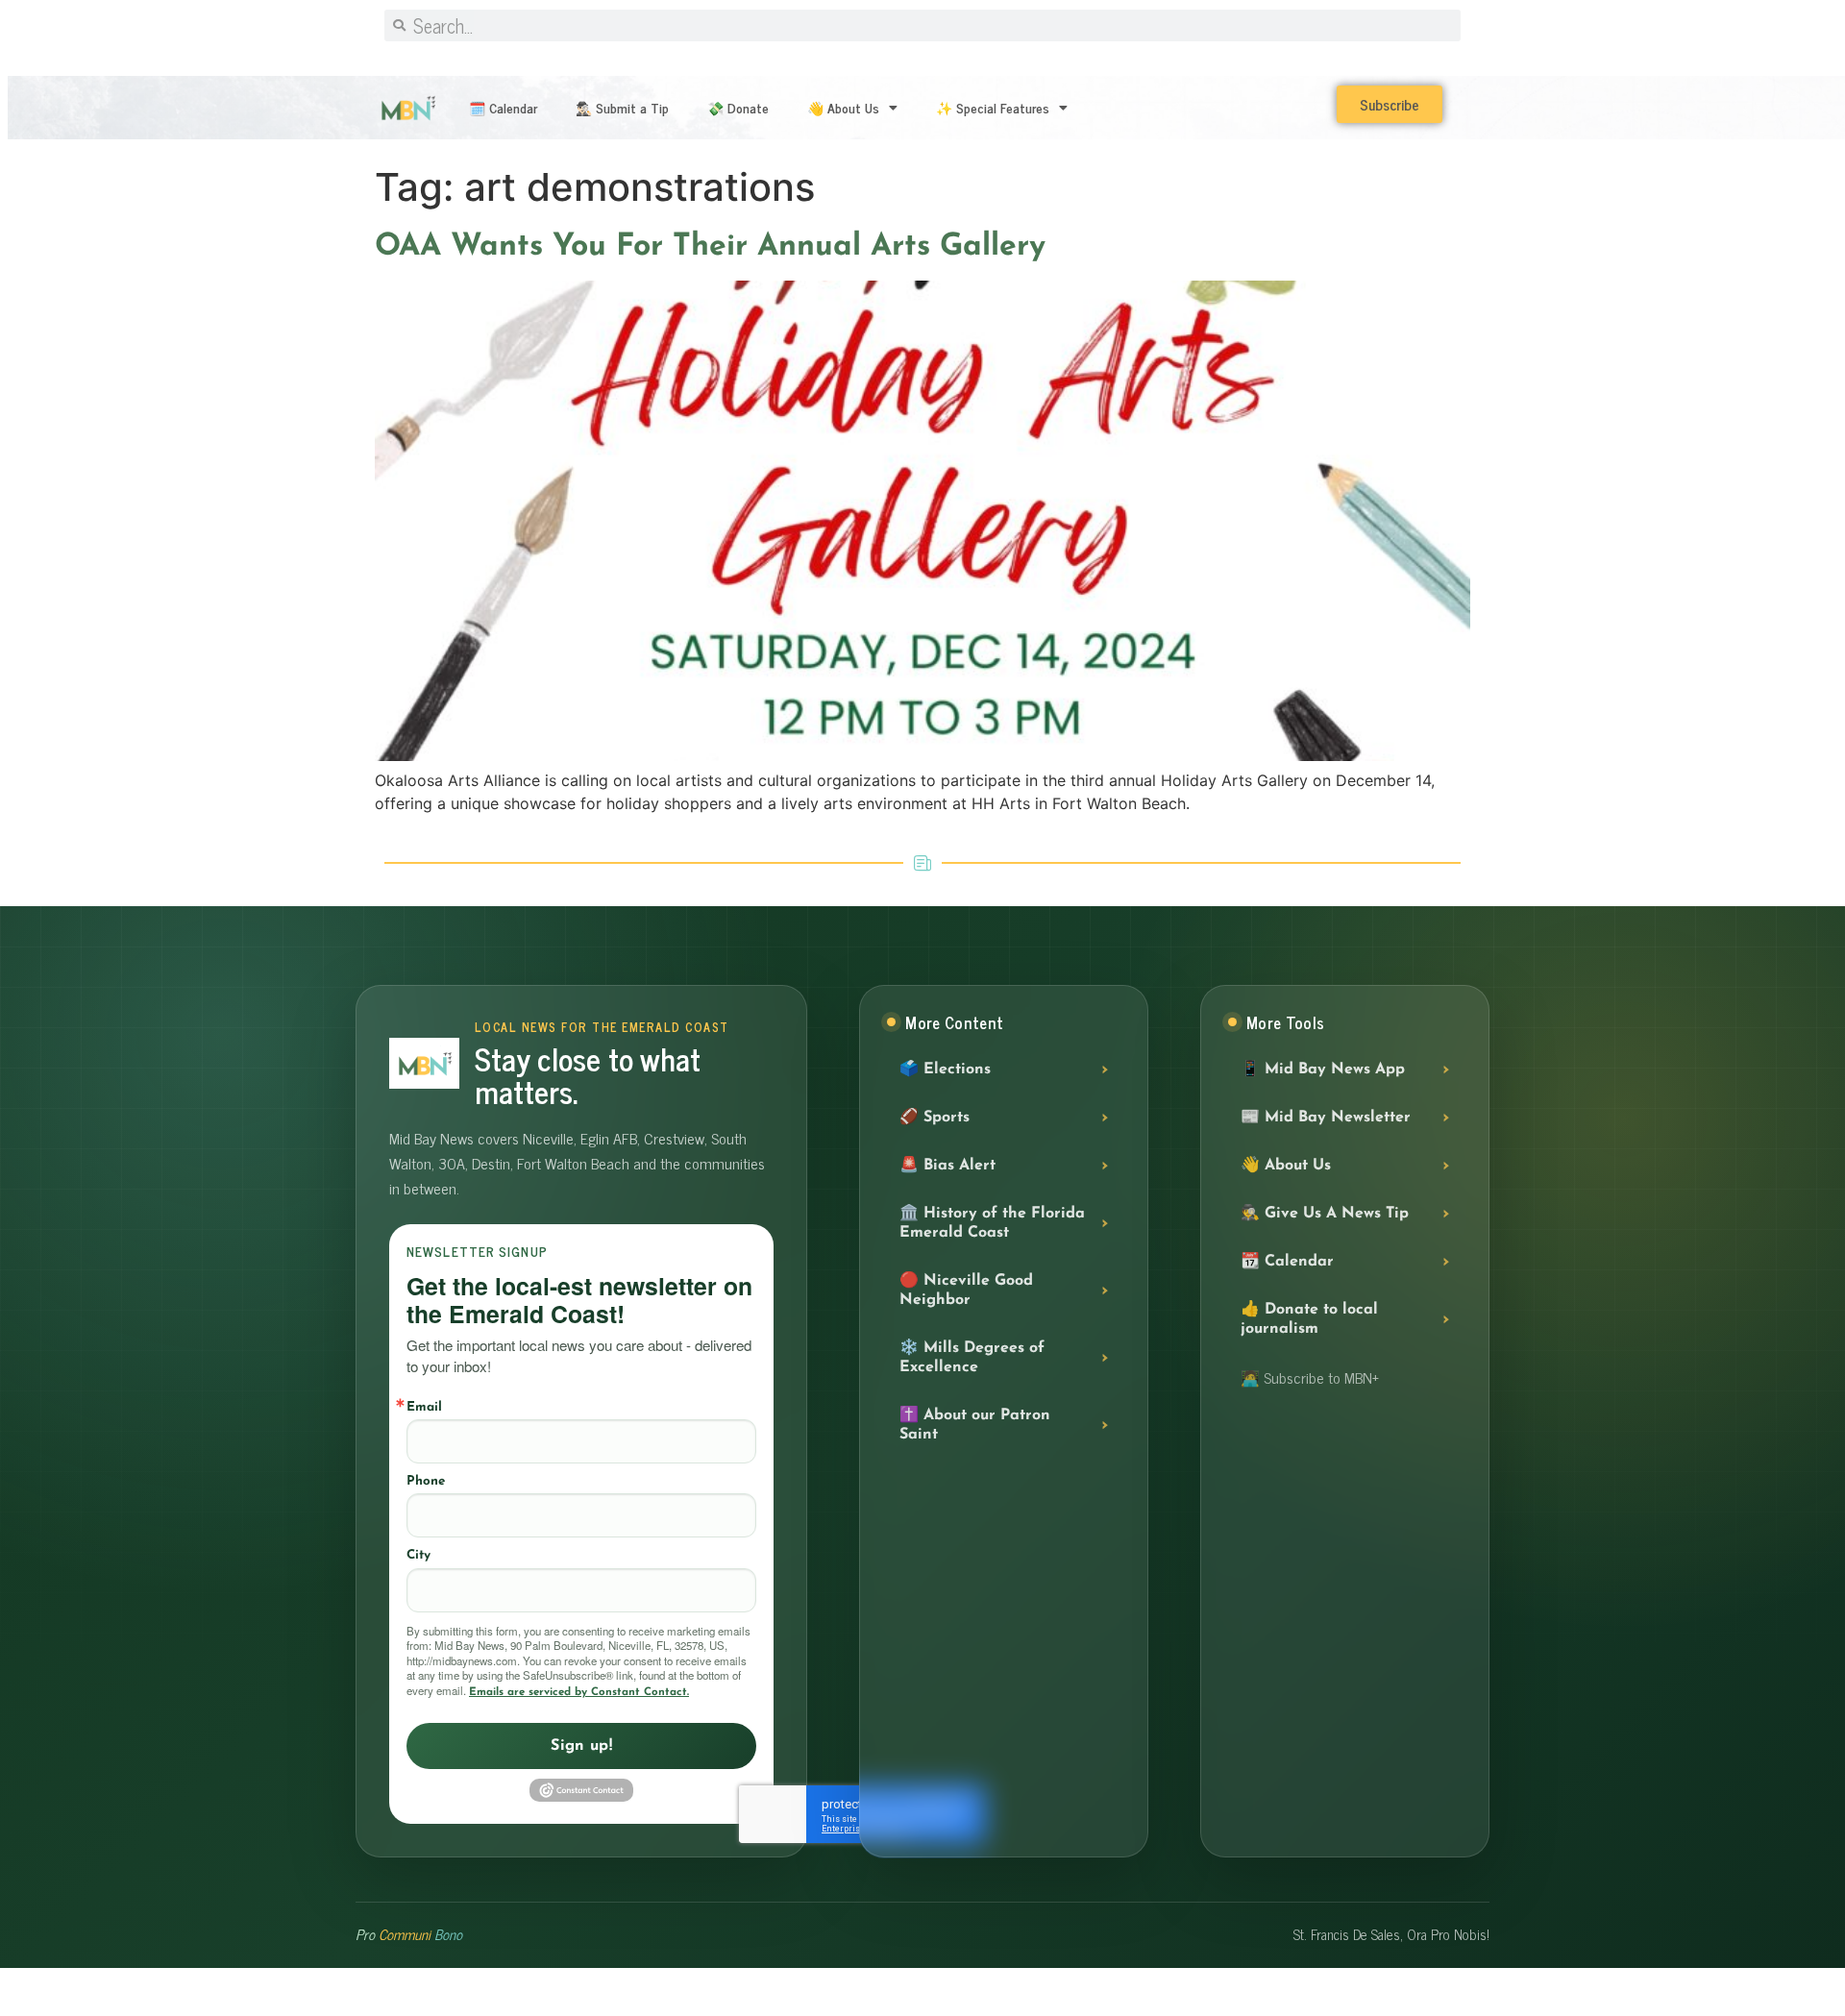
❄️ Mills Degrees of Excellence (972, 1358)
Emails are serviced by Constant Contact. (579, 1692)
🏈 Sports (935, 1118)
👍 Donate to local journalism (1309, 1319)
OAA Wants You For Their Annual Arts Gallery (710, 247)
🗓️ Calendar (503, 107)
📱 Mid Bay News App (1323, 1069)
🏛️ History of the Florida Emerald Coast (992, 1223)
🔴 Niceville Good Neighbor (966, 1291)
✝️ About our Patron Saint (975, 1425)
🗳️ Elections (945, 1069)
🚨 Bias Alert (947, 1166)
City (418, 1555)
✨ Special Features (993, 107)
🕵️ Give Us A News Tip (1325, 1214)
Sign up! (581, 1746)
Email (424, 1407)
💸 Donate (738, 107)
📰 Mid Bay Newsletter (1326, 1118)
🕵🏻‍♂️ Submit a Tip (622, 107)
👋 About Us (843, 107)
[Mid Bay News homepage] (424, 1063)
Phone (426, 1481)
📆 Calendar (1287, 1262)
